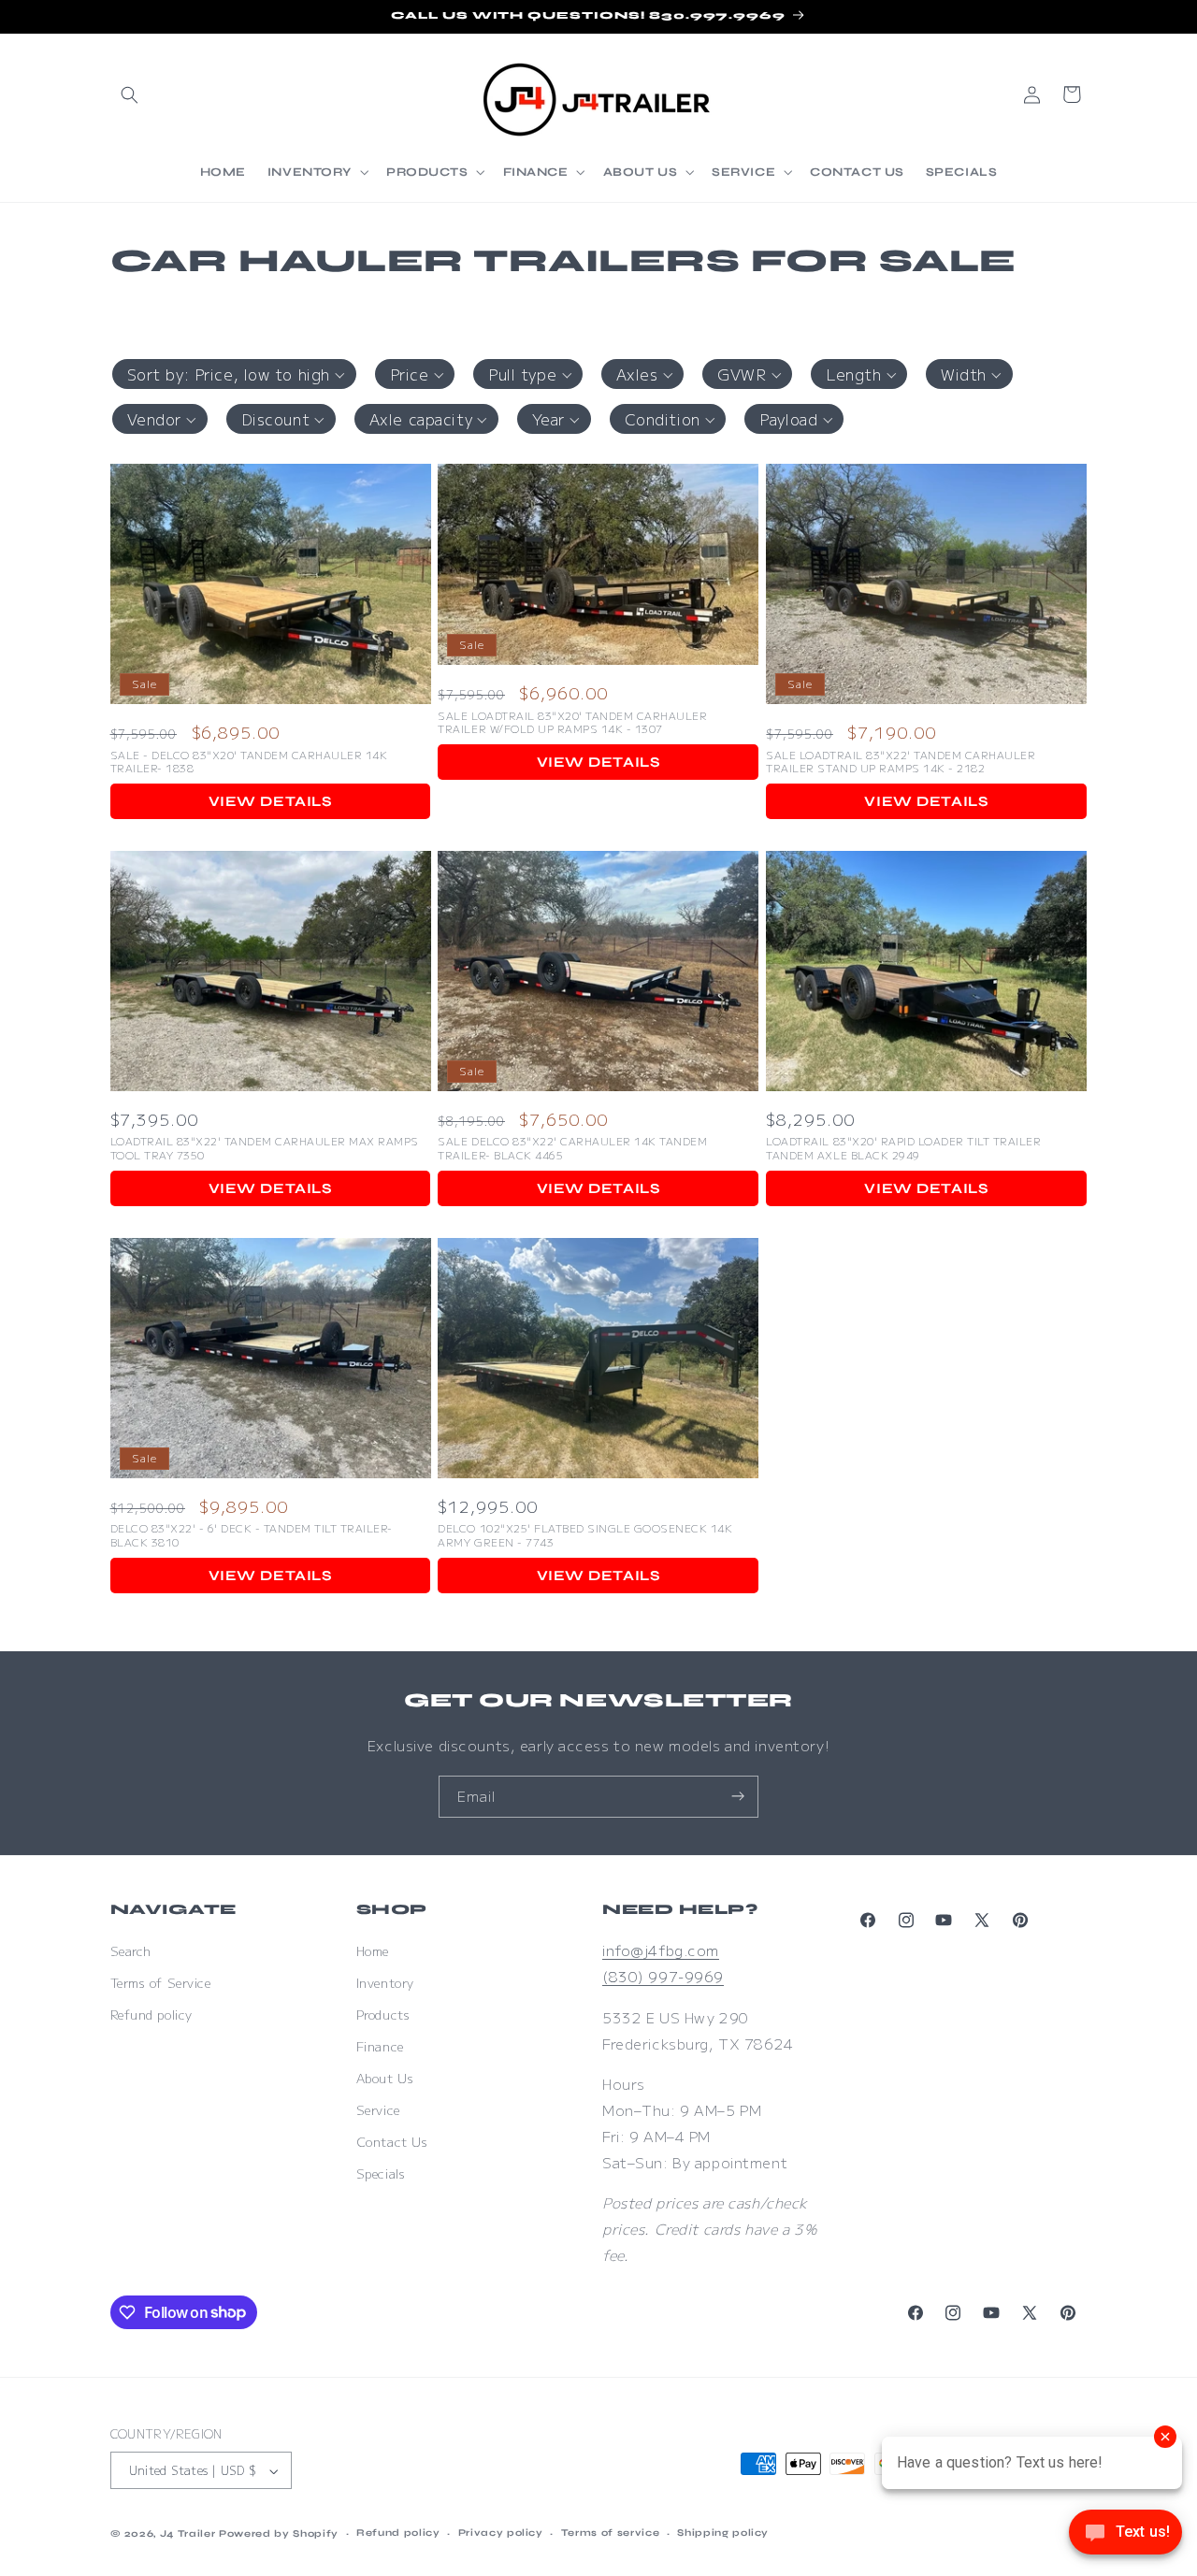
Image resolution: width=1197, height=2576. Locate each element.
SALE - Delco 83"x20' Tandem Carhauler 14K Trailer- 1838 (249, 762)
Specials (381, 2173)
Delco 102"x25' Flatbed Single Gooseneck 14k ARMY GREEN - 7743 (585, 1535)
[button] (130, 94)
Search (131, 1951)
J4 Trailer (188, 2533)
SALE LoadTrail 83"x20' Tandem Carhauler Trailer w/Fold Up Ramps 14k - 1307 (572, 722)
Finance (380, 2046)
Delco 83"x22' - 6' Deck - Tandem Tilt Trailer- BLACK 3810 (252, 1535)
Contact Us (392, 2142)
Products (383, 2015)
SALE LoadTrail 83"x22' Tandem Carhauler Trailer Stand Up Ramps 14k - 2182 (901, 762)
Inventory (385, 1983)
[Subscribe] (738, 1797)
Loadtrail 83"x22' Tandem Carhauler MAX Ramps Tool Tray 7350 (265, 1148)
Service (378, 2110)
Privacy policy (501, 2533)
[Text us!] (1125, 2537)
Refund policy (151, 2015)
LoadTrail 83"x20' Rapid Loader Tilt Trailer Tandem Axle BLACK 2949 (903, 1148)
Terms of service (611, 2533)
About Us (385, 2078)
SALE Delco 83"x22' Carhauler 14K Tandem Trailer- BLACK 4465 (572, 1148)
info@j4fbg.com (661, 1950)
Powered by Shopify (279, 2533)
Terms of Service (161, 1983)
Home (373, 1951)
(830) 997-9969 (663, 1976)
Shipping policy (723, 2533)
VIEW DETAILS (271, 801)
